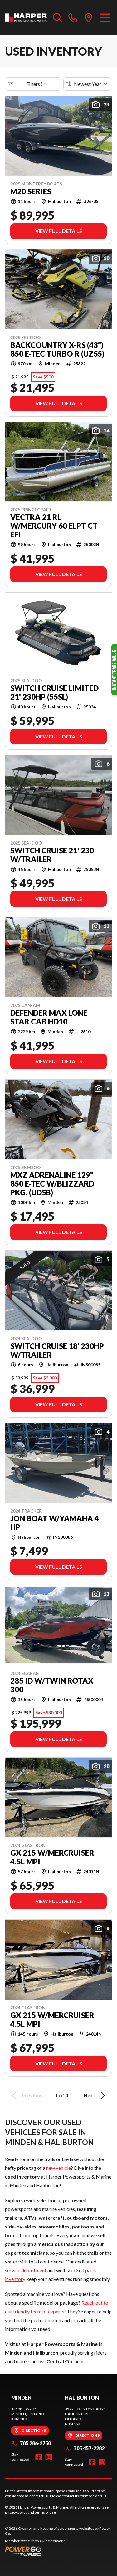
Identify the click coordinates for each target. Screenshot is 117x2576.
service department (26, 2270)
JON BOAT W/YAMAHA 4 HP (55, 1523)
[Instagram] (49, 2457)
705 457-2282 (89, 2448)
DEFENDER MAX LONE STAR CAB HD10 (49, 1017)
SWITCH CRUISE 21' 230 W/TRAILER (52, 855)
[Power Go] (58, 2551)
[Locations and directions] (89, 17)
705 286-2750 (35, 2443)
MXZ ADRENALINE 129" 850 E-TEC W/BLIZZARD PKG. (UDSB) (52, 1184)
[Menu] (105, 17)
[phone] (73, 17)
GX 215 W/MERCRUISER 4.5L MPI (52, 1857)
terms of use (45, 2512)
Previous (32, 2095)
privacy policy (16, 2512)
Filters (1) (37, 84)
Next (89, 2095)
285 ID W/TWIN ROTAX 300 (52, 1685)
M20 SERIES (31, 191)
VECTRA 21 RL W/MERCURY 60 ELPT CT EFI (54, 526)
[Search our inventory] (58, 17)
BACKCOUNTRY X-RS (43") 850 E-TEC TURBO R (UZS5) (57, 349)
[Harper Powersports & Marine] (26, 17)
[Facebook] (39, 2457)
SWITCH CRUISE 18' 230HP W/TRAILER (57, 1350)
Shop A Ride (40, 2541)
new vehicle (58, 2168)
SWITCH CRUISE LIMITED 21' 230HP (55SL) (54, 693)
